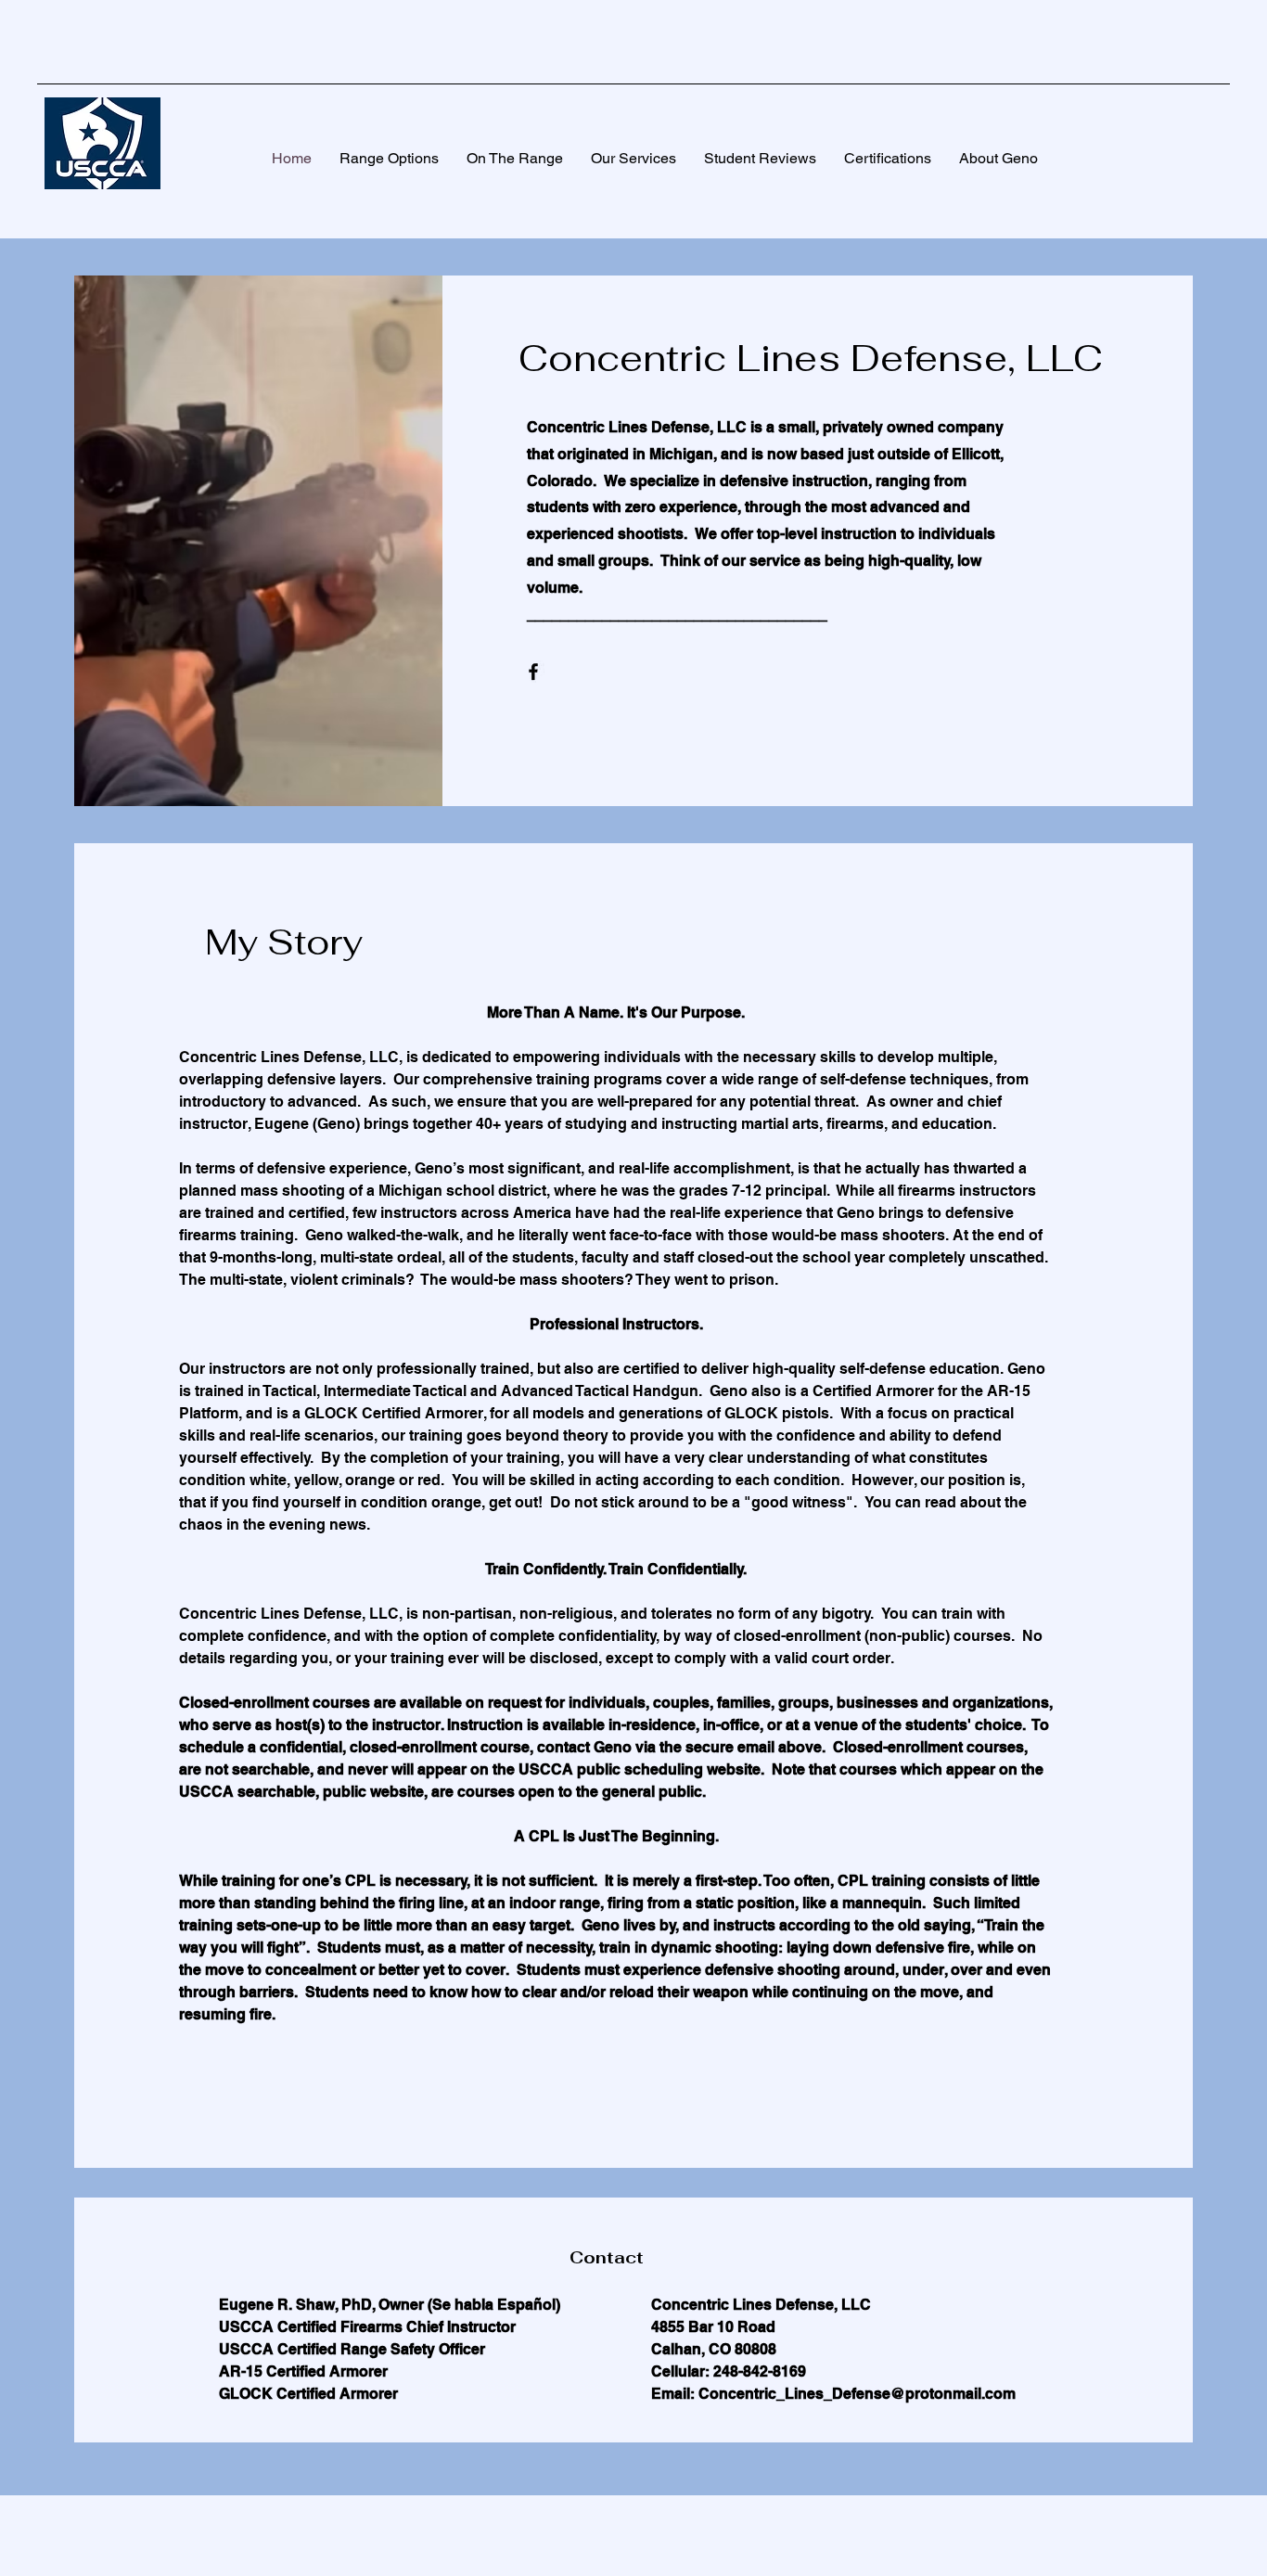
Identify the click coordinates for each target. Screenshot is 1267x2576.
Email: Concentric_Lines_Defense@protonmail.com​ (833, 2394)
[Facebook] (533, 672)
